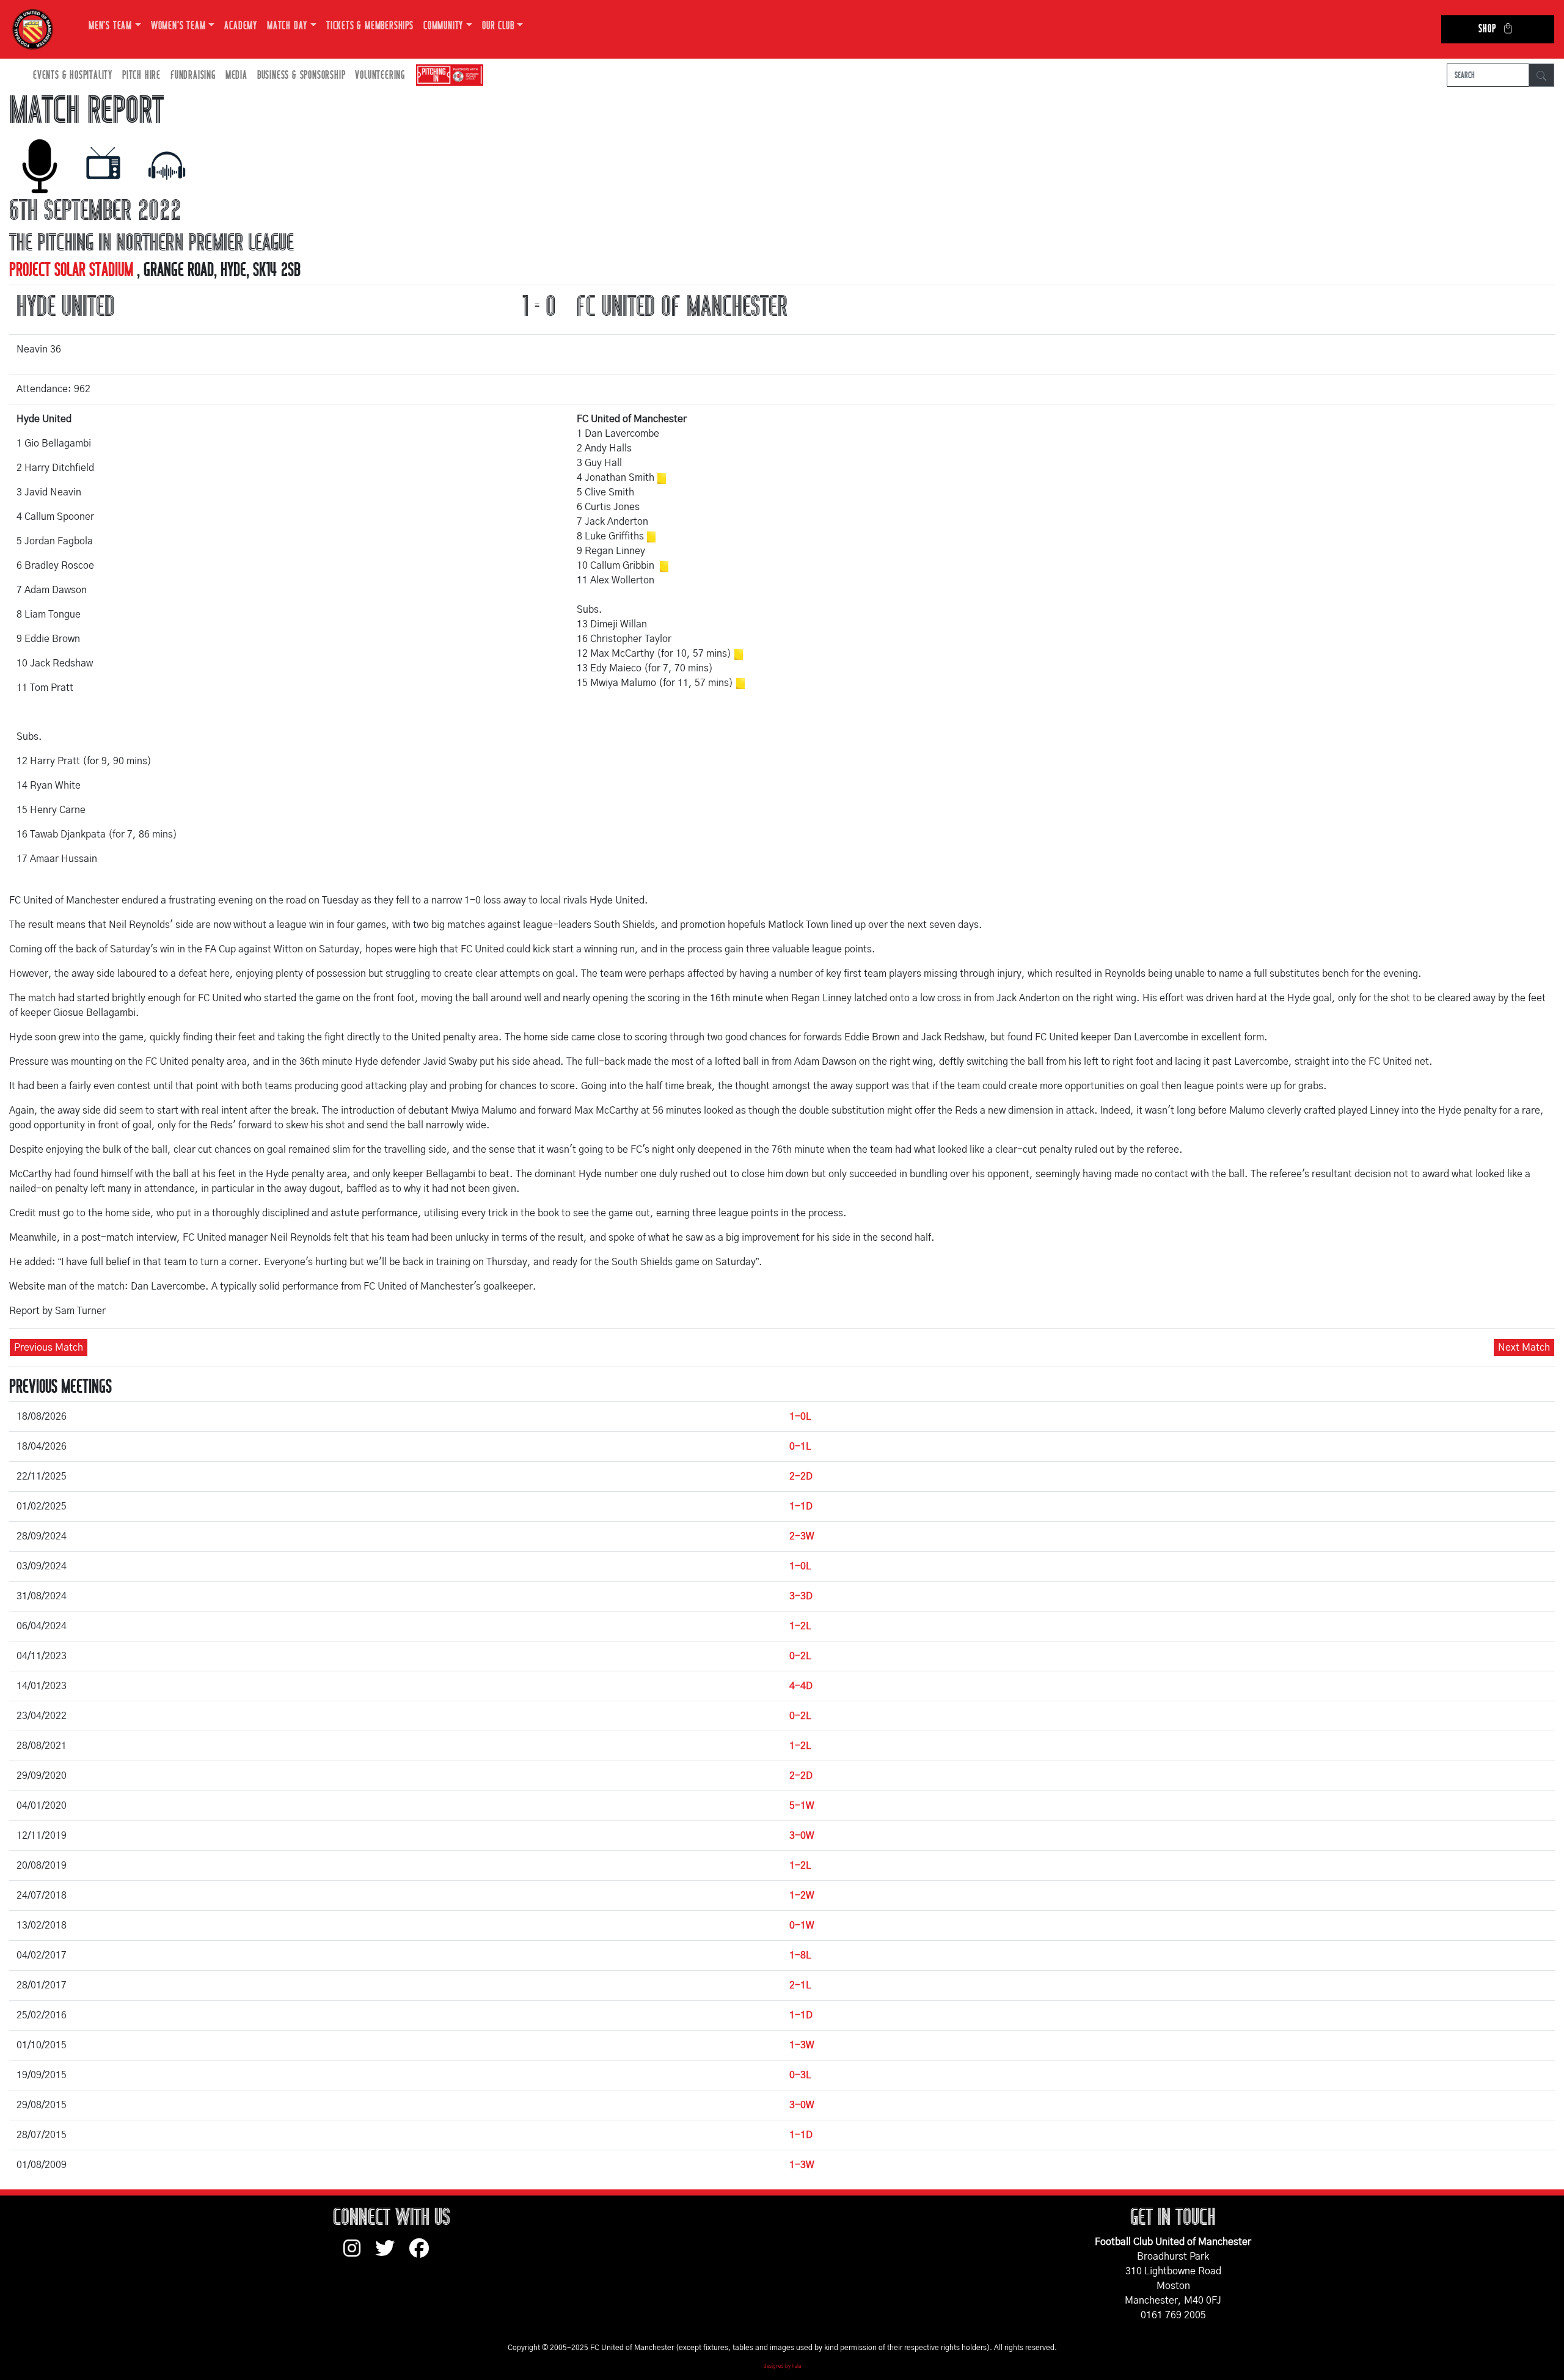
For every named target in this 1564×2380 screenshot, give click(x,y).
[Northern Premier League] (447, 75)
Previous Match (49, 1348)
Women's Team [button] (178, 26)
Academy (241, 26)
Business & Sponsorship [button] (301, 75)
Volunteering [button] (380, 75)
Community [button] (443, 26)
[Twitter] (392, 2254)
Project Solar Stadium (73, 270)
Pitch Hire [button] (141, 75)
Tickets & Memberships (370, 26)
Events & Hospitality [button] (73, 75)
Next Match (1524, 1348)
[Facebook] (424, 2254)
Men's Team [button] (110, 26)
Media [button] (236, 75)
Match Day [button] (287, 26)
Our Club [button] (498, 26)
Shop (1487, 29)
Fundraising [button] (193, 75)
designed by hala (782, 2367)
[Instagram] (359, 2254)
